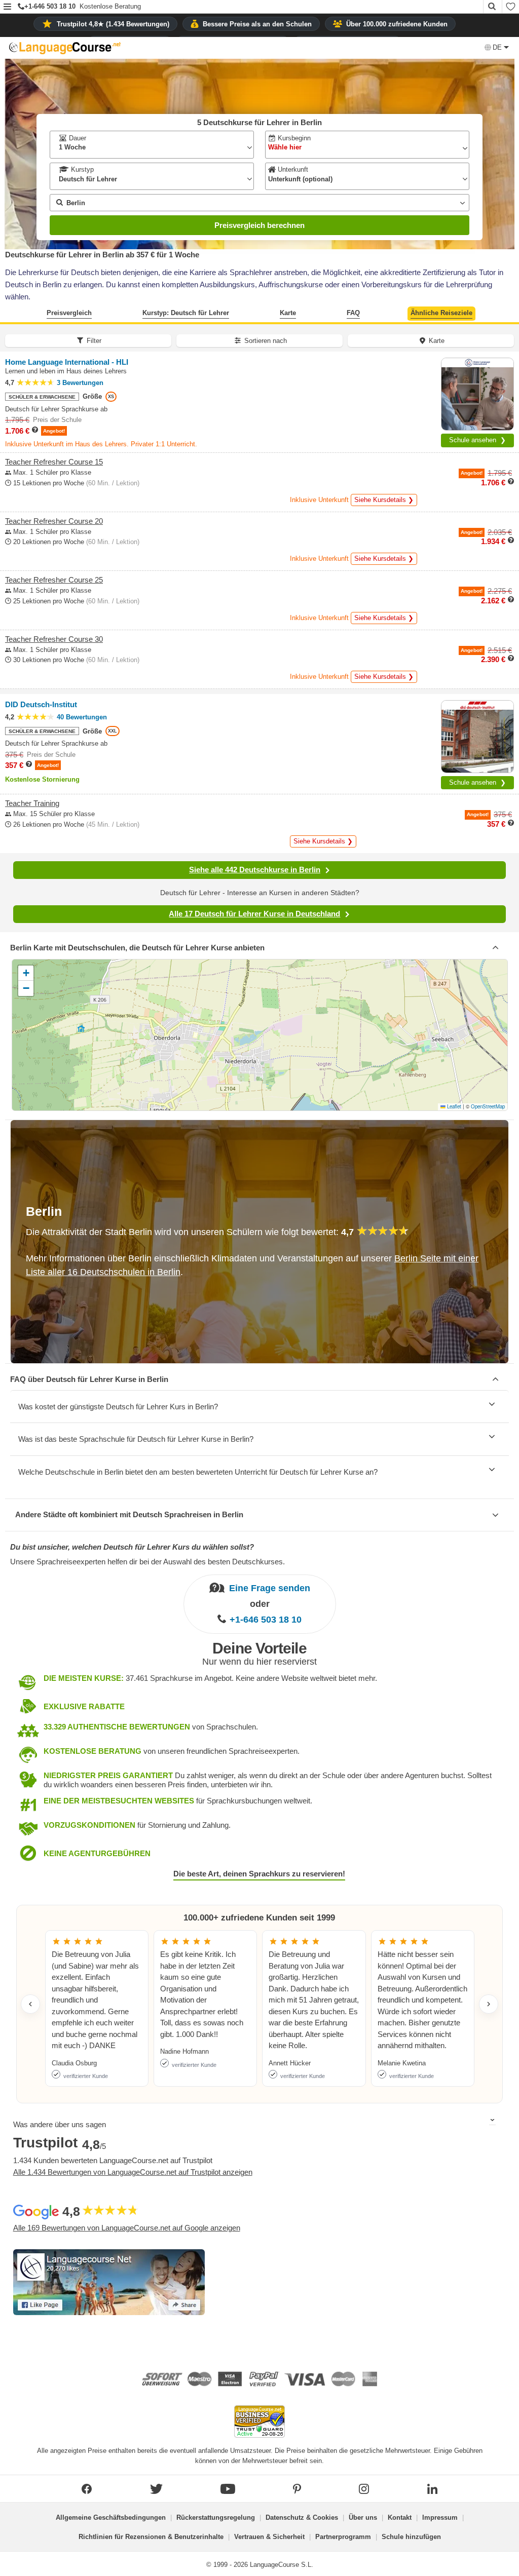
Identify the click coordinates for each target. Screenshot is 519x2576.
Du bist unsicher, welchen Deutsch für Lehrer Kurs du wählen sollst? (132, 1547)
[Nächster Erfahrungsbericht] (489, 2004)
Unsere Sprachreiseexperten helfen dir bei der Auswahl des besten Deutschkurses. (147, 1562)
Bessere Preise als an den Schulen (257, 24)
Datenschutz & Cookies (302, 2517)
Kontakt (400, 2517)
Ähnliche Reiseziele (441, 313)
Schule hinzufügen (411, 2537)
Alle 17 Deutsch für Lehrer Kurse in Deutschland (254, 914)
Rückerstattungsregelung (216, 2517)
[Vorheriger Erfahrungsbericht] (30, 2004)
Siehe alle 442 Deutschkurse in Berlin (255, 870)
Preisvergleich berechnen (259, 225)
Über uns (363, 2517)
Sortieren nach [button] (266, 341)
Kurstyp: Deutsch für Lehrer (186, 313)
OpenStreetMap (488, 1106)
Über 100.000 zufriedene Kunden (397, 24)
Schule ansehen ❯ (477, 440)
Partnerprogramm (343, 2537)
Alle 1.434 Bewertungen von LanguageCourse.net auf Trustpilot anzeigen (133, 2172)
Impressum (440, 2517)
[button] (7, 7)
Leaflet (453, 1106)
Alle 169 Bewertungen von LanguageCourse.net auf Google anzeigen (127, 2228)
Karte (288, 313)
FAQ (353, 313)
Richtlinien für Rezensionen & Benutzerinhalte (151, 2537)
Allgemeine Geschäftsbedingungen (111, 2517)
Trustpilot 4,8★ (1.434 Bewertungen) (113, 24)
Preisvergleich (69, 313)
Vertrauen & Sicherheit (269, 2537)
